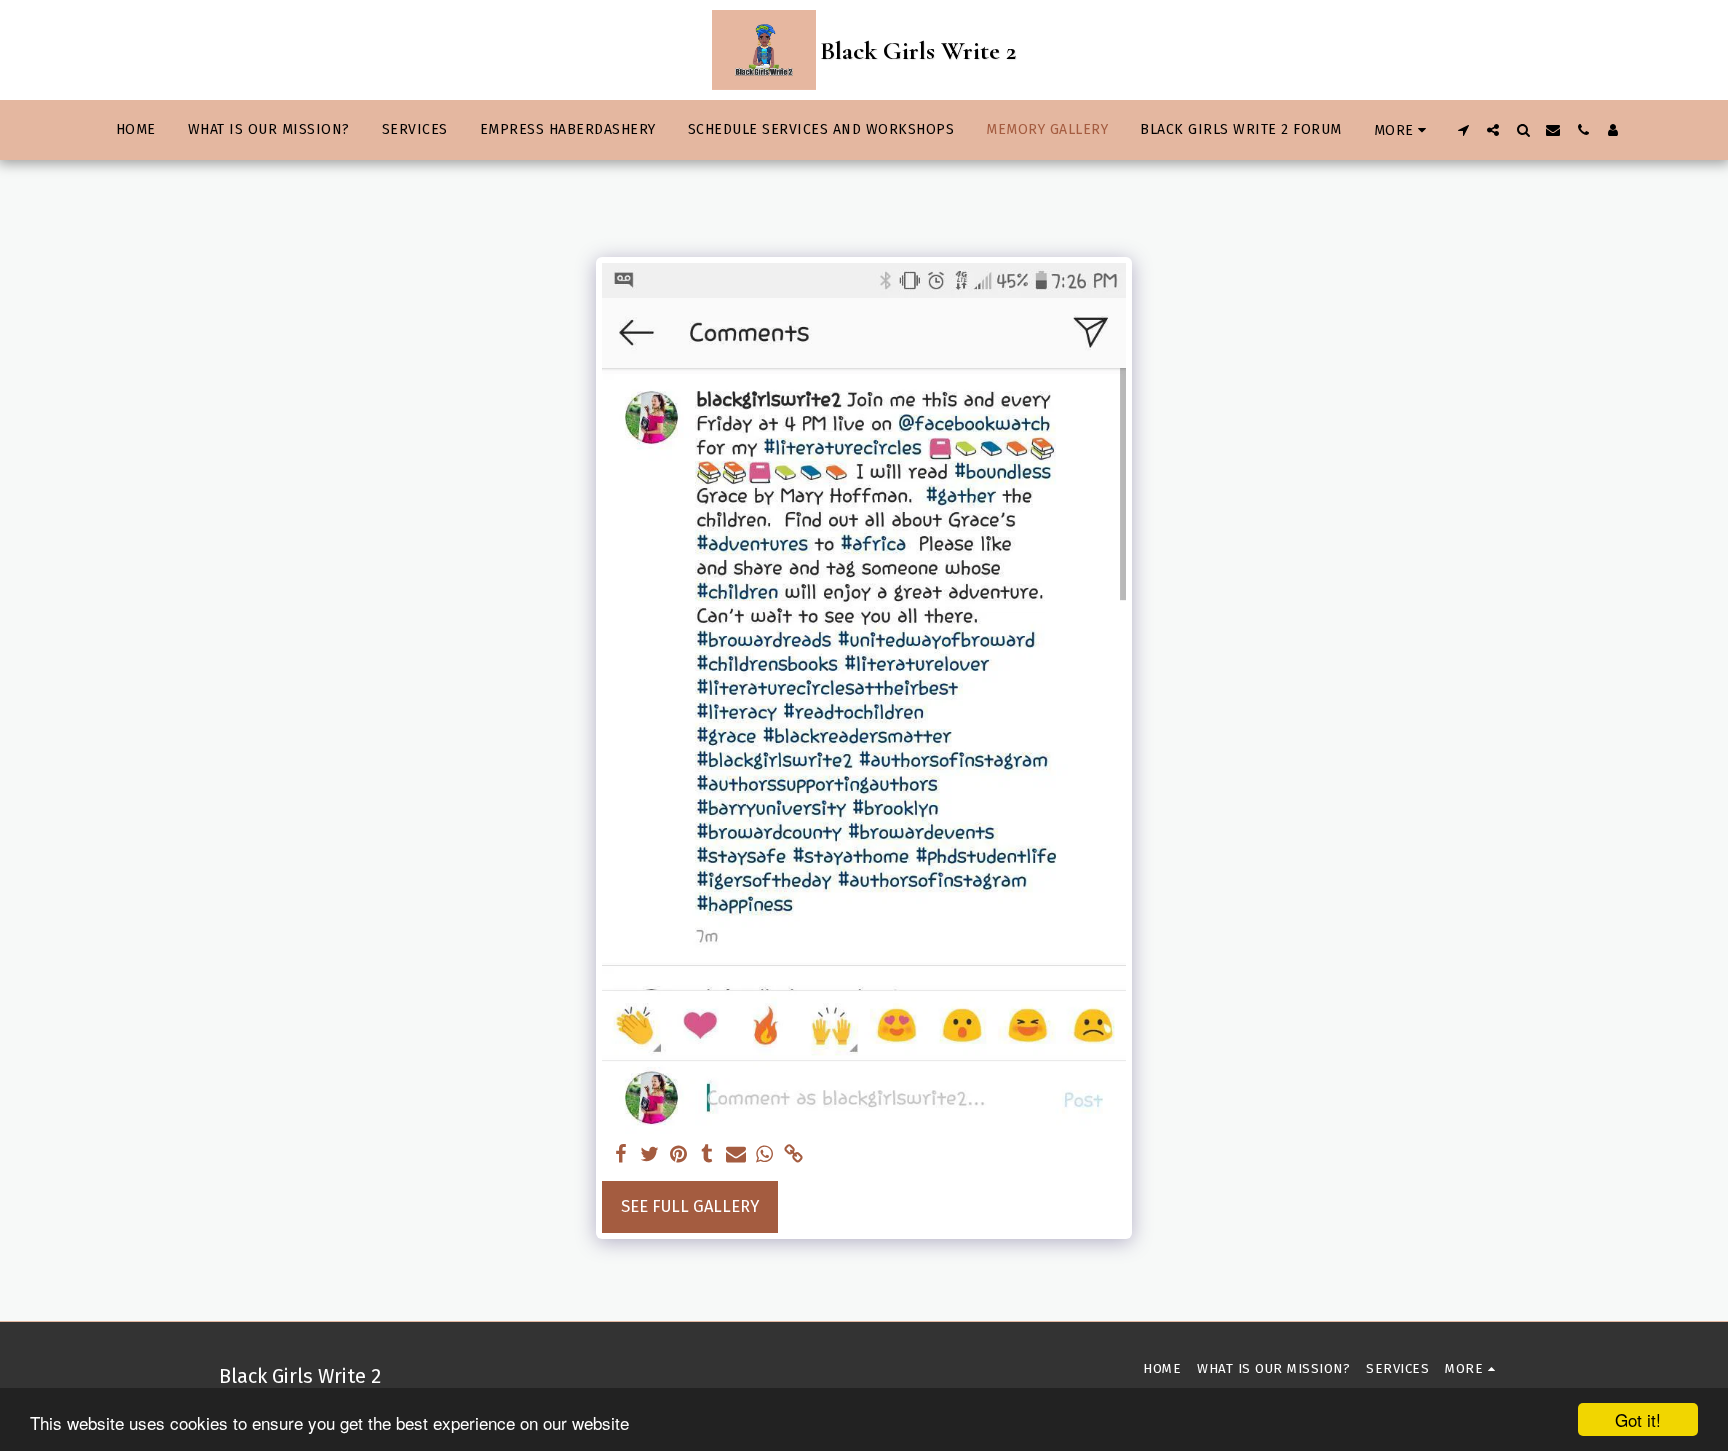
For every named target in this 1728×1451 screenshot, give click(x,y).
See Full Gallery (690, 1206)
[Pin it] (678, 1155)
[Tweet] (649, 1155)
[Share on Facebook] (620, 1155)
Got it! (1638, 1419)
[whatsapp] (765, 1155)
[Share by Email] (736, 1155)
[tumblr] (707, 1155)
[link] (793, 1155)
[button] (1463, 130)
